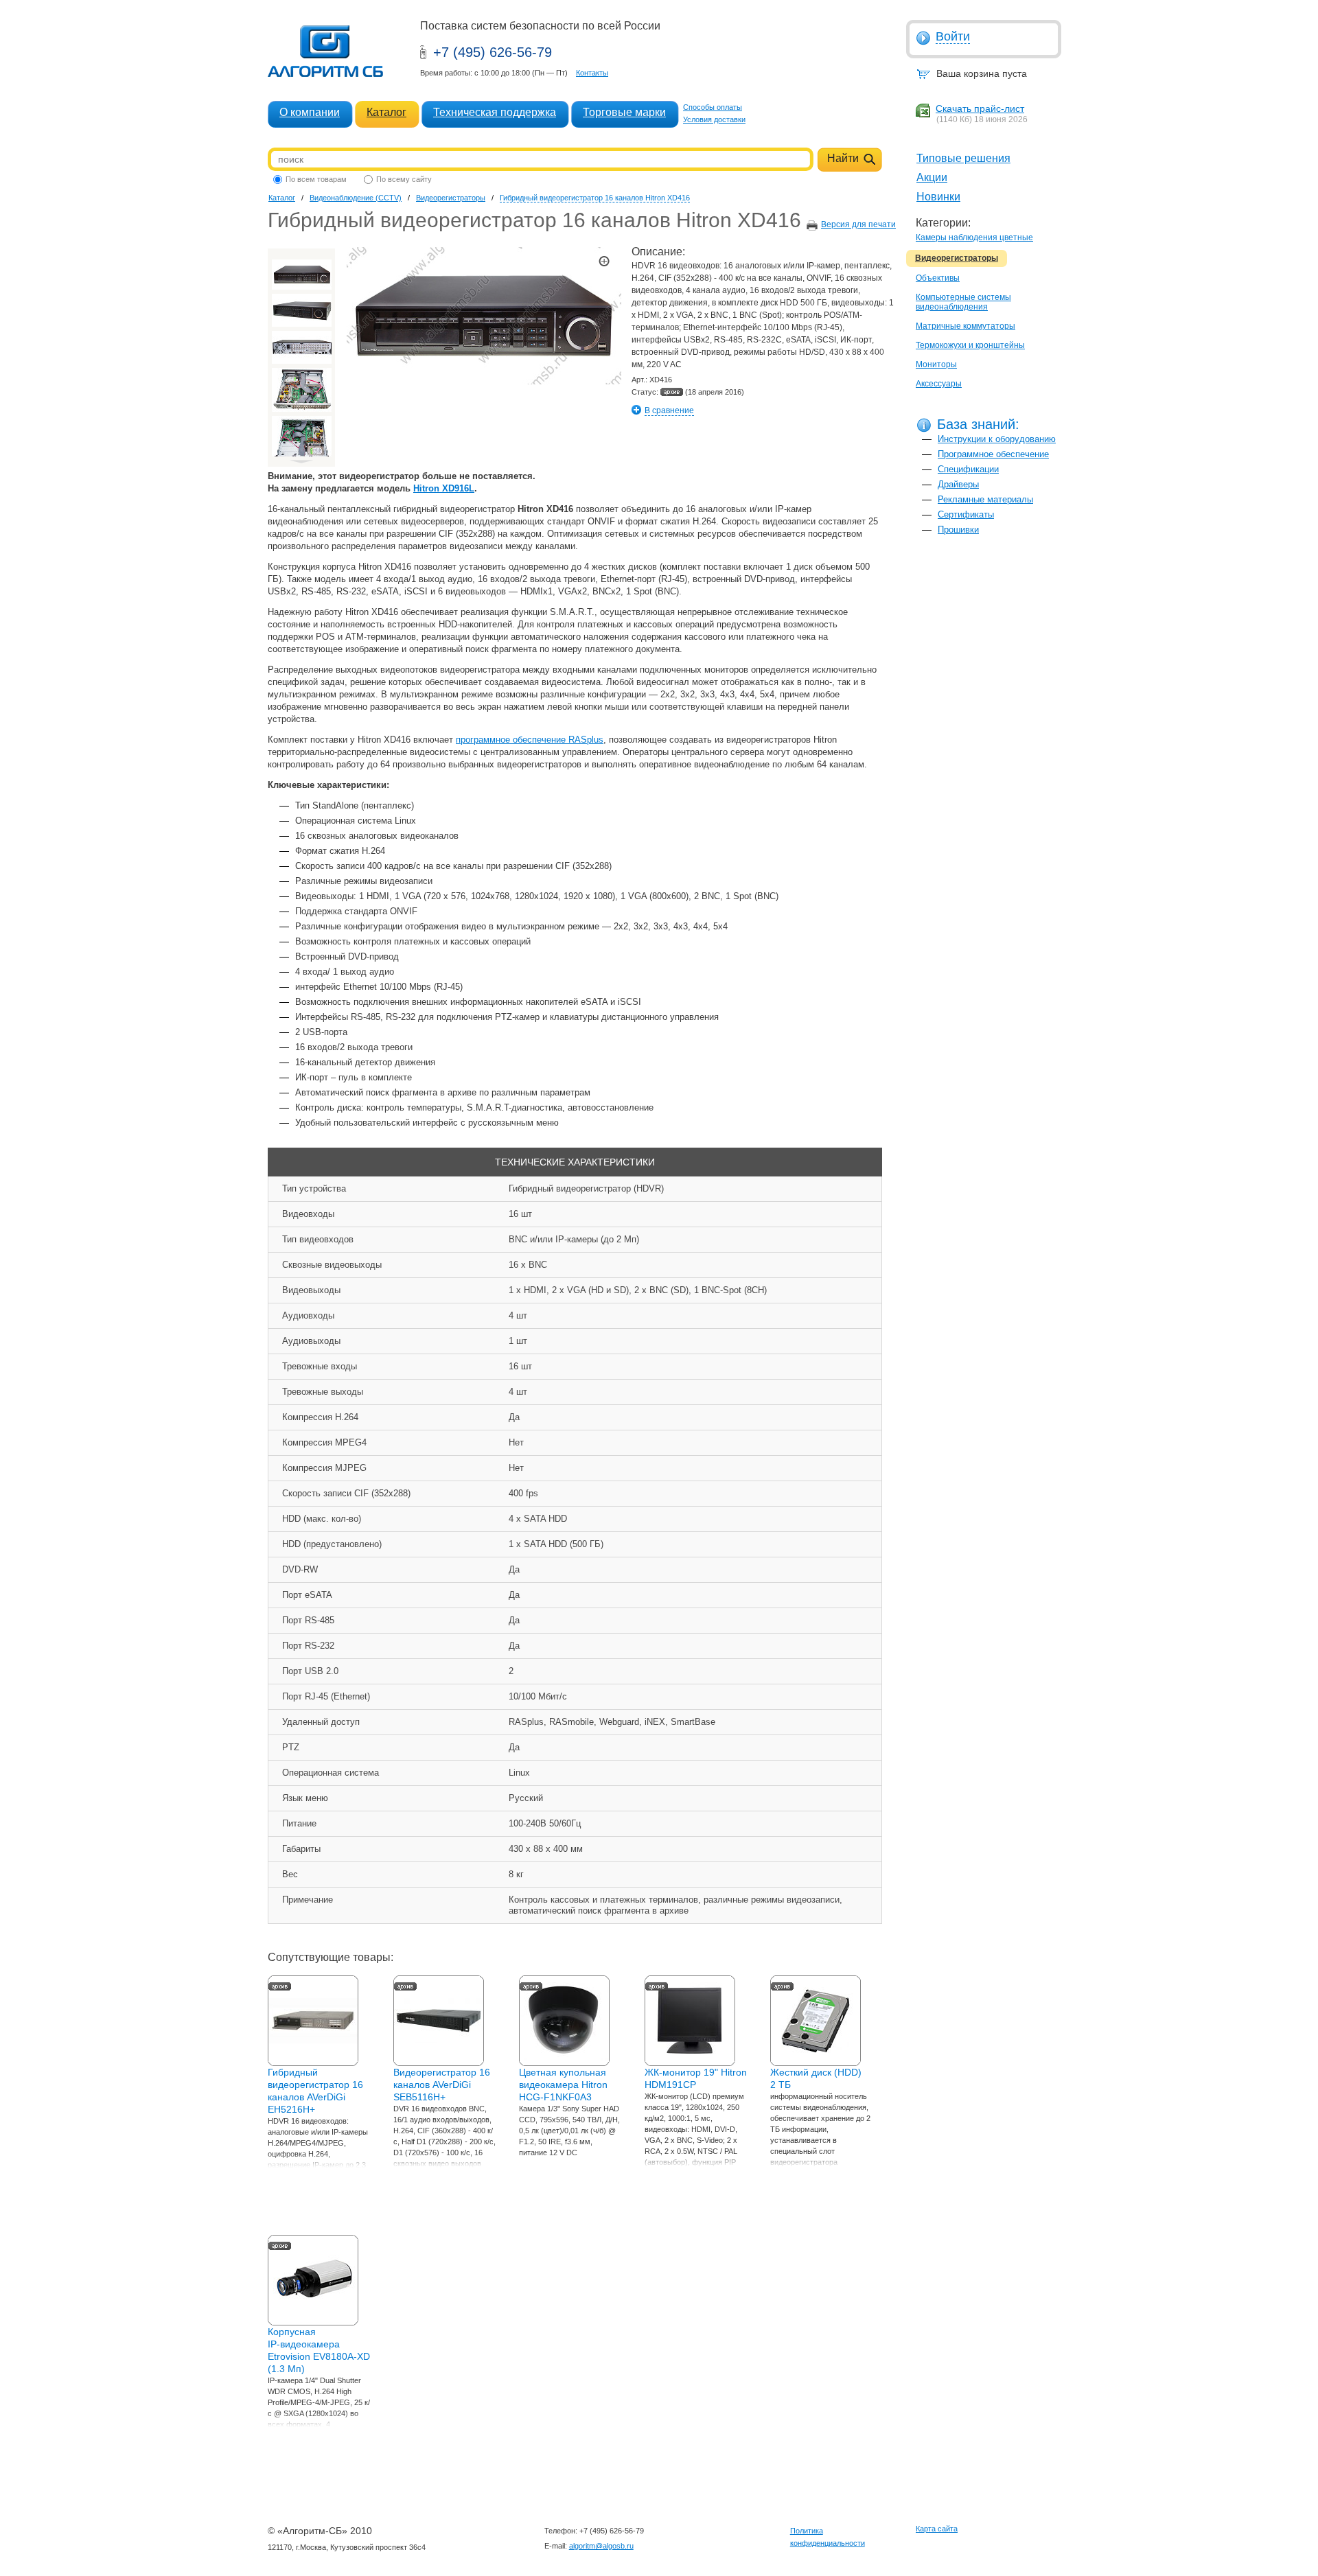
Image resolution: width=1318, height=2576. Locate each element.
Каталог (386, 112)
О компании (310, 112)
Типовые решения (963, 158)
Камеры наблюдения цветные (974, 237)
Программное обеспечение (993, 454)
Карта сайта (937, 2529)
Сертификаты (966, 514)
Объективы (938, 278)
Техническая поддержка (495, 112)
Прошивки (958, 530)
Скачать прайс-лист (980, 108)
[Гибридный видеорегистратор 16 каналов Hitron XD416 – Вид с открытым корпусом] (301, 390)
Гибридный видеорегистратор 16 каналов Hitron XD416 (595, 198)
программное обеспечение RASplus (530, 740)
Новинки (938, 197)
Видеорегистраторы (957, 258)
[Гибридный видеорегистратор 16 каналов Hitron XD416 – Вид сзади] (301, 347)
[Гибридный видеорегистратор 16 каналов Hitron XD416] (301, 275)
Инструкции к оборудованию (997, 439)
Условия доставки (714, 119)
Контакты (592, 73)
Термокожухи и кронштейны (970, 345)
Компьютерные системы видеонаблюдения (963, 302)
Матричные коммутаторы (966, 326)
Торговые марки (624, 112)
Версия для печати (858, 224)
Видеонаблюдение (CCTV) (356, 198)
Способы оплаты (713, 107)
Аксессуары (939, 384)
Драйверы (958, 484)
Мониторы (936, 364)
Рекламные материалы (985, 499)
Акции (932, 177)
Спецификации (968, 469)
